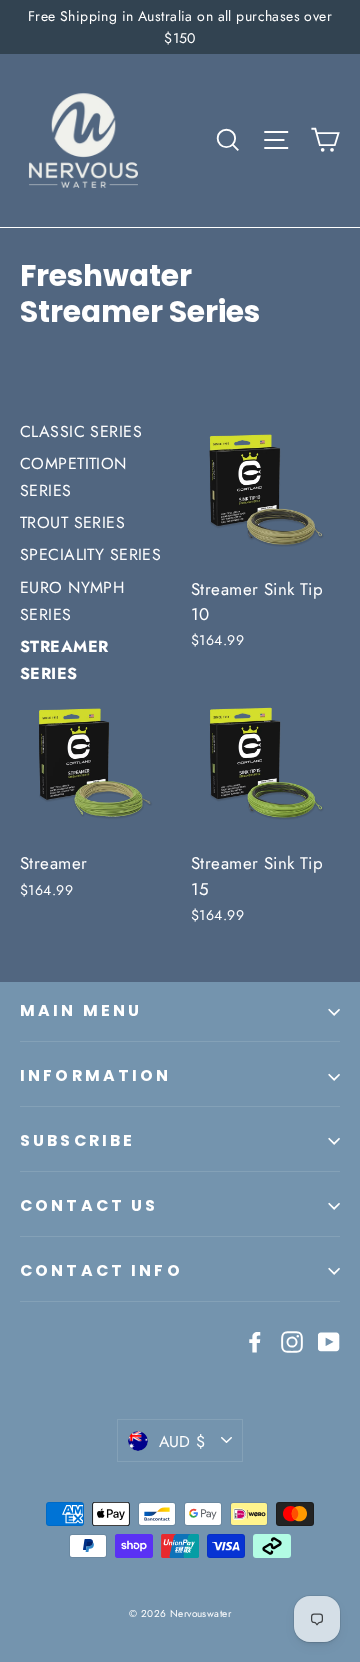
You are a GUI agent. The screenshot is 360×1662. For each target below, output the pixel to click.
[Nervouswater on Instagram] (292, 1340)
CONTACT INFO (101, 1270)
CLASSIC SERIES (81, 431)
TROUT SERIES (72, 522)
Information (96, 1075)
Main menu (81, 1010)
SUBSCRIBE (77, 1140)
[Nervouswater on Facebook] (255, 1340)
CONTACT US (89, 1205)
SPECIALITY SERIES (90, 554)
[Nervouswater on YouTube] (329, 1340)
